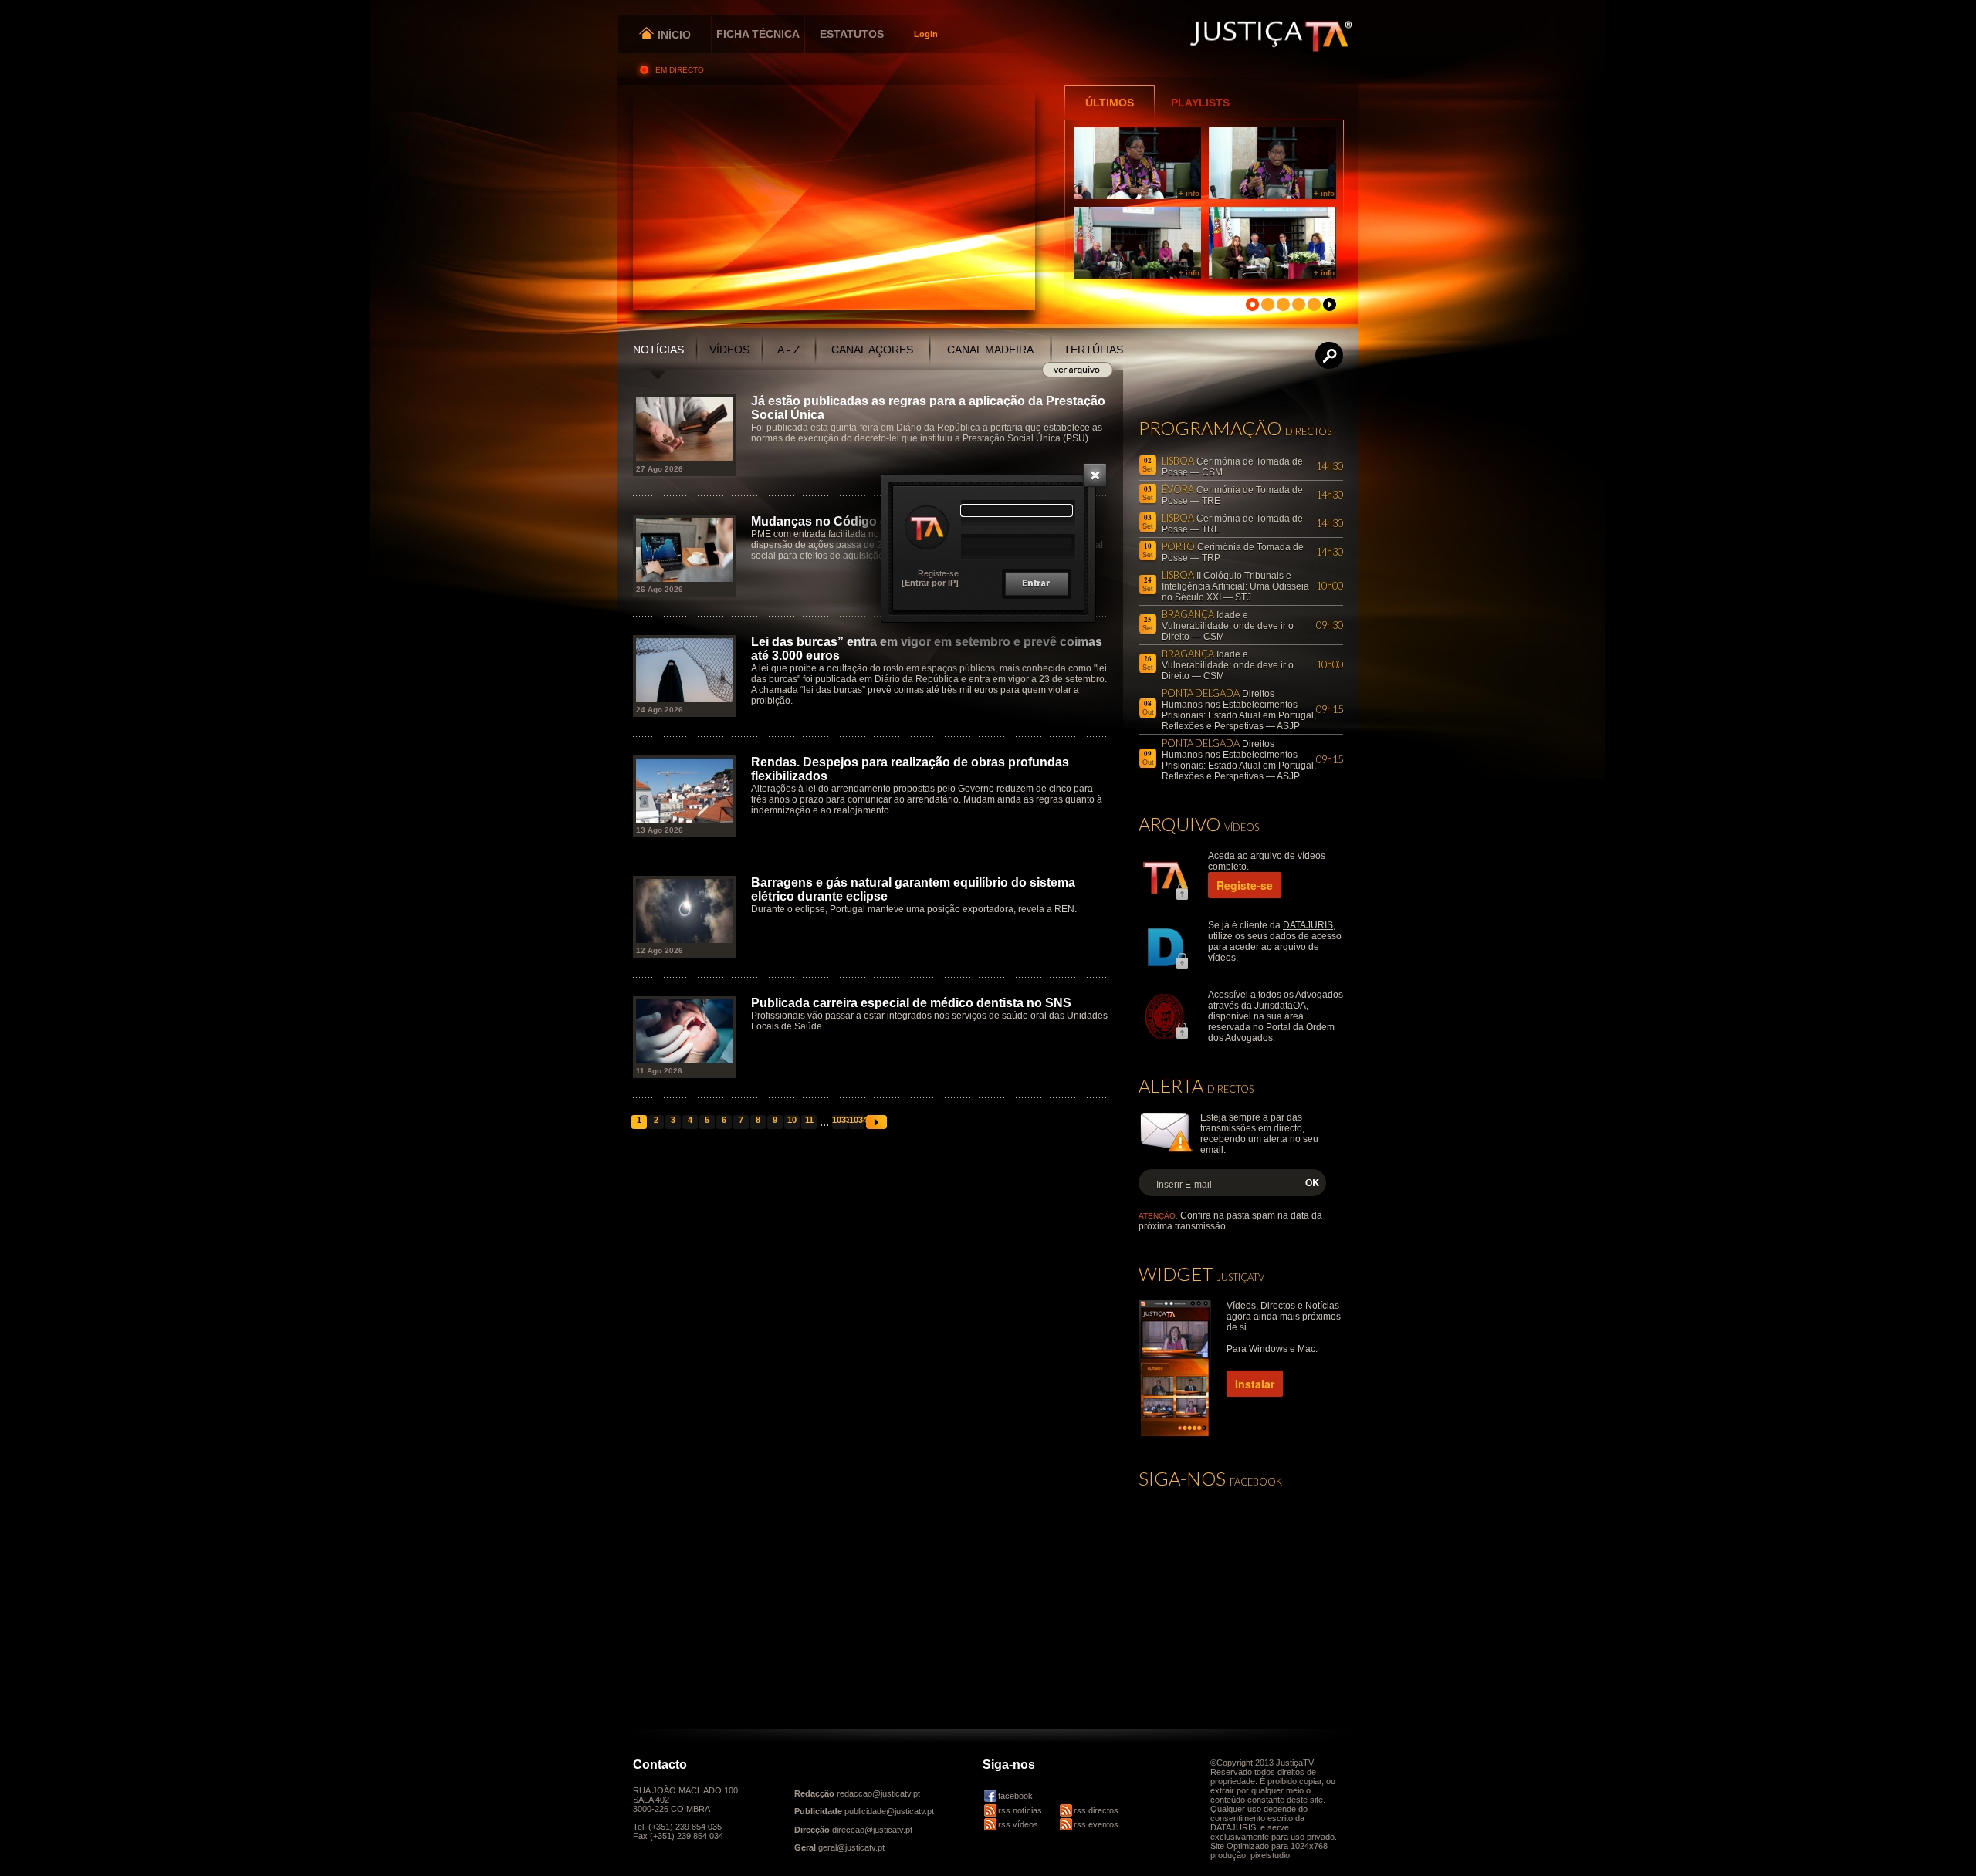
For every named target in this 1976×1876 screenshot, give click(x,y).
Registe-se (938, 573)
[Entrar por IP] (930, 583)
